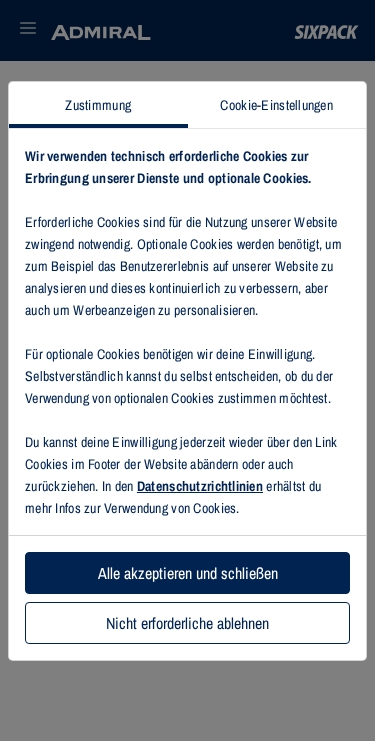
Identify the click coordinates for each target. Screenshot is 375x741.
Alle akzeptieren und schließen (188, 573)
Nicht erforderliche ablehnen (187, 623)
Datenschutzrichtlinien (200, 486)
